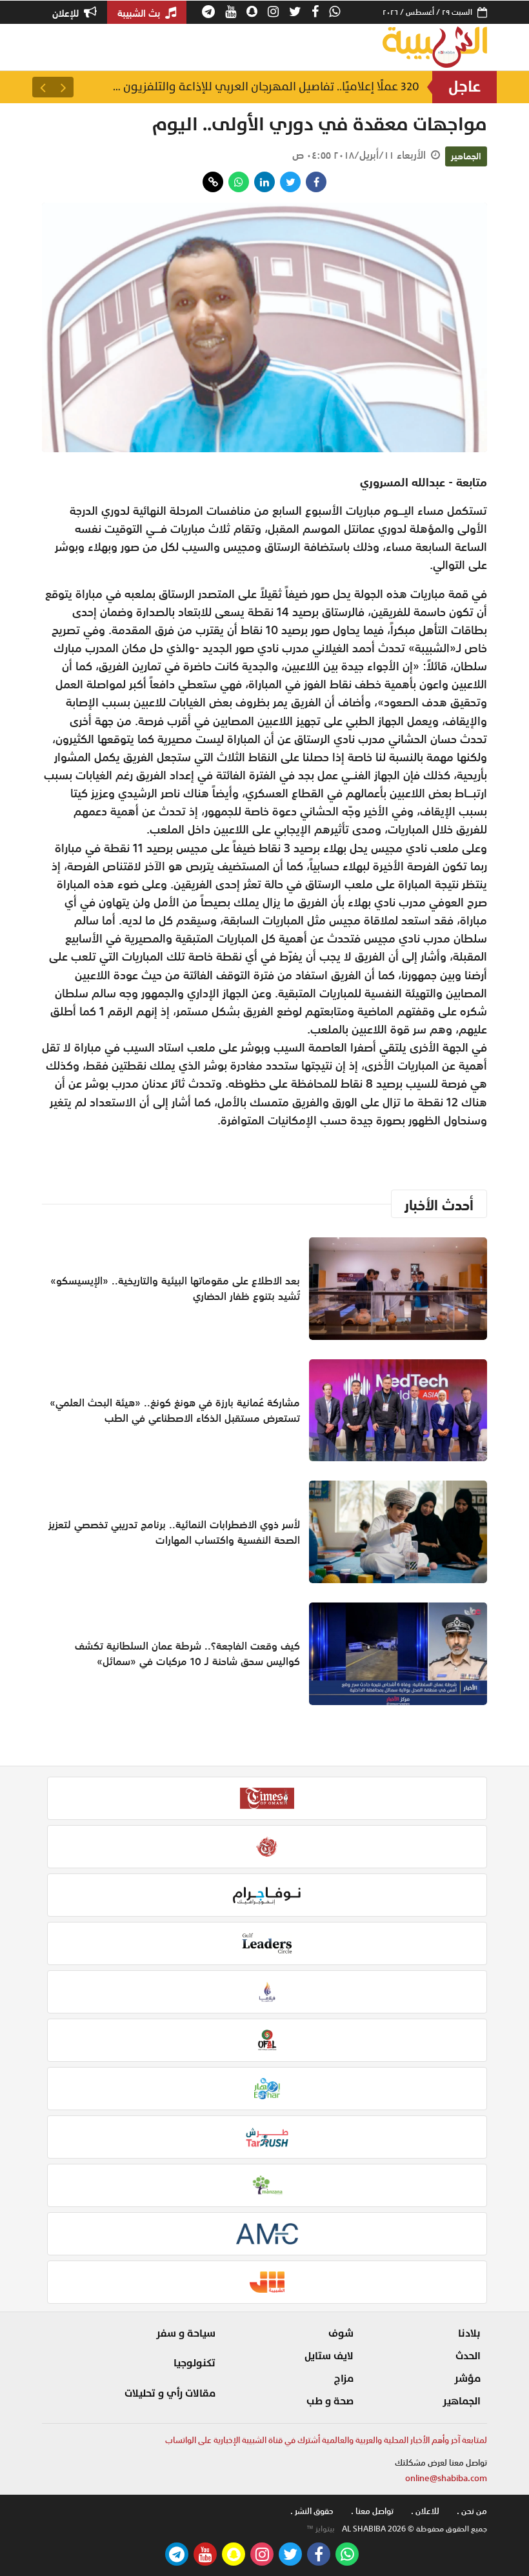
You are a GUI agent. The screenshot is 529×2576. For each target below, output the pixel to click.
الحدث (468, 2356)
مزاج (344, 2379)
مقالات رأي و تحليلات (170, 2393)
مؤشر (467, 2379)
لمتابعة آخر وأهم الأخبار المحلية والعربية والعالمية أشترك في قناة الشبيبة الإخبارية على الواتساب (326, 2440)
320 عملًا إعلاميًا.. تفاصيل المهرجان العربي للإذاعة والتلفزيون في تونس (264, 87)
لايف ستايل (329, 2356)
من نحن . (472, 2511)
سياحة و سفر (186, 2333)
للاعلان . (425, 2511)
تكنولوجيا (195, 2363)
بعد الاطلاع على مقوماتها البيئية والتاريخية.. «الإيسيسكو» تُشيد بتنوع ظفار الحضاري (175, 1288)
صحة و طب (330, 2401)
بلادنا (469, 2333)
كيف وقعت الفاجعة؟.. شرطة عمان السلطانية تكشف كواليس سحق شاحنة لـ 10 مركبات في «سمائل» (187, 1653)
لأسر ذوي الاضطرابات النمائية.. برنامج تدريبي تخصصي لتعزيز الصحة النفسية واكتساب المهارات (174, 1532)
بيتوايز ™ (321, 2529)
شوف (341, 2333)
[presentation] (63, 87)
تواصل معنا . (372, 2511)
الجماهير (466, 156)
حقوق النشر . (312, 2511)
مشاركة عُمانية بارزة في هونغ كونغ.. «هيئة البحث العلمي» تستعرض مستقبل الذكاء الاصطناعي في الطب (175, 1410)
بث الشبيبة (140, 13)
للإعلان (67, 13)
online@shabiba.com (446, 2478)
